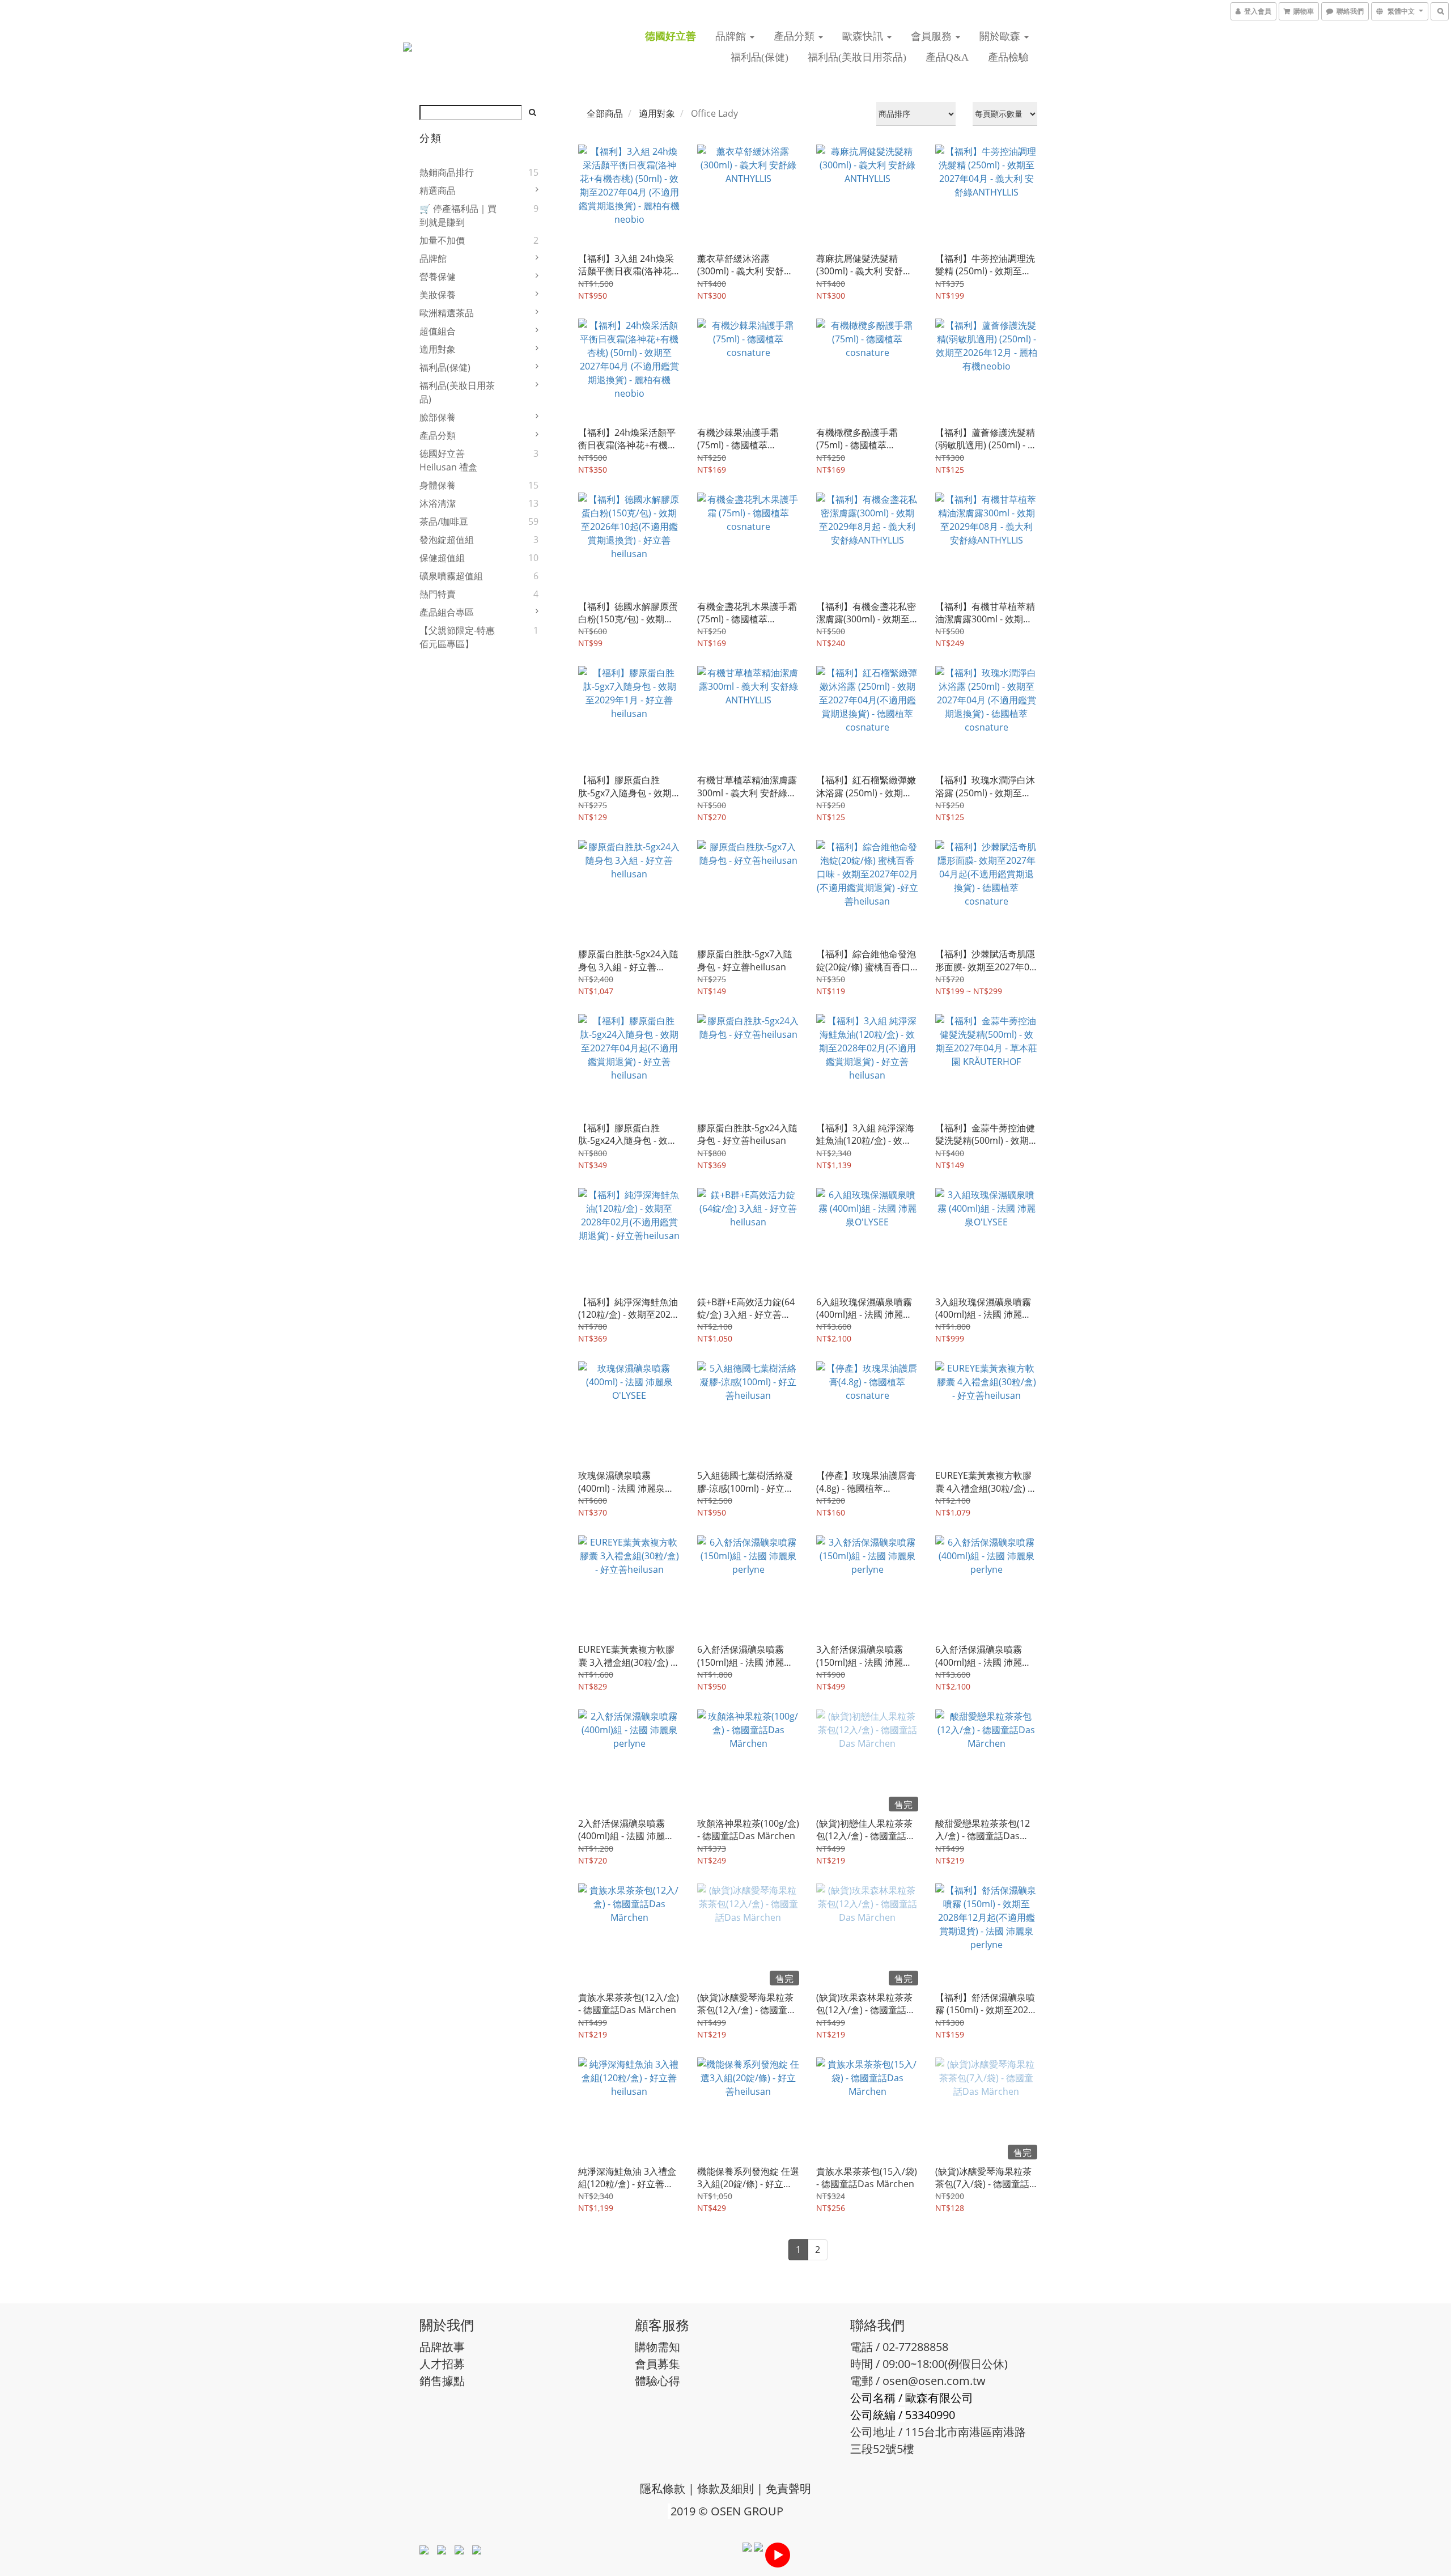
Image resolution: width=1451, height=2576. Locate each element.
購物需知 (657, 2347)
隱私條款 (663, 2488)
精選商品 (438, 190)
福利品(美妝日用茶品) (857, 57)
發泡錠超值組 (447, 540)
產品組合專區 (447, 612)
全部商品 (605, 113)
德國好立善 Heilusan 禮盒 (448, 460)
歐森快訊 (864, 36)
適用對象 (438, 349)
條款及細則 (725, 2488)
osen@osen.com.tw (934, 2381)
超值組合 (438, 331)
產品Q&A (947, 57)
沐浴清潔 (438, 503)
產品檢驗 (1008, 57)
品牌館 (732, 36)
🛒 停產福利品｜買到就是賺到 (458, 215)
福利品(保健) (760, 57)
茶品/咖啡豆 (444, 521)
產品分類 (795, 36)
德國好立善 (671, 36)
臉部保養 (438, 417)
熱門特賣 (438, 594)
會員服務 (933, 36)
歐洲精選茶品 (447, 313)
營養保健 (438, 277)
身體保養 (438, 485)
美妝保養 (438, 295)
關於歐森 (1001, 36)
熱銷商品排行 (447, 172)
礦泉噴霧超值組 (451, 576)
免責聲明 (788, 2488)
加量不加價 (442, 240)
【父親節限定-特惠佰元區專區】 (457, 637)
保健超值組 (442, 558)
